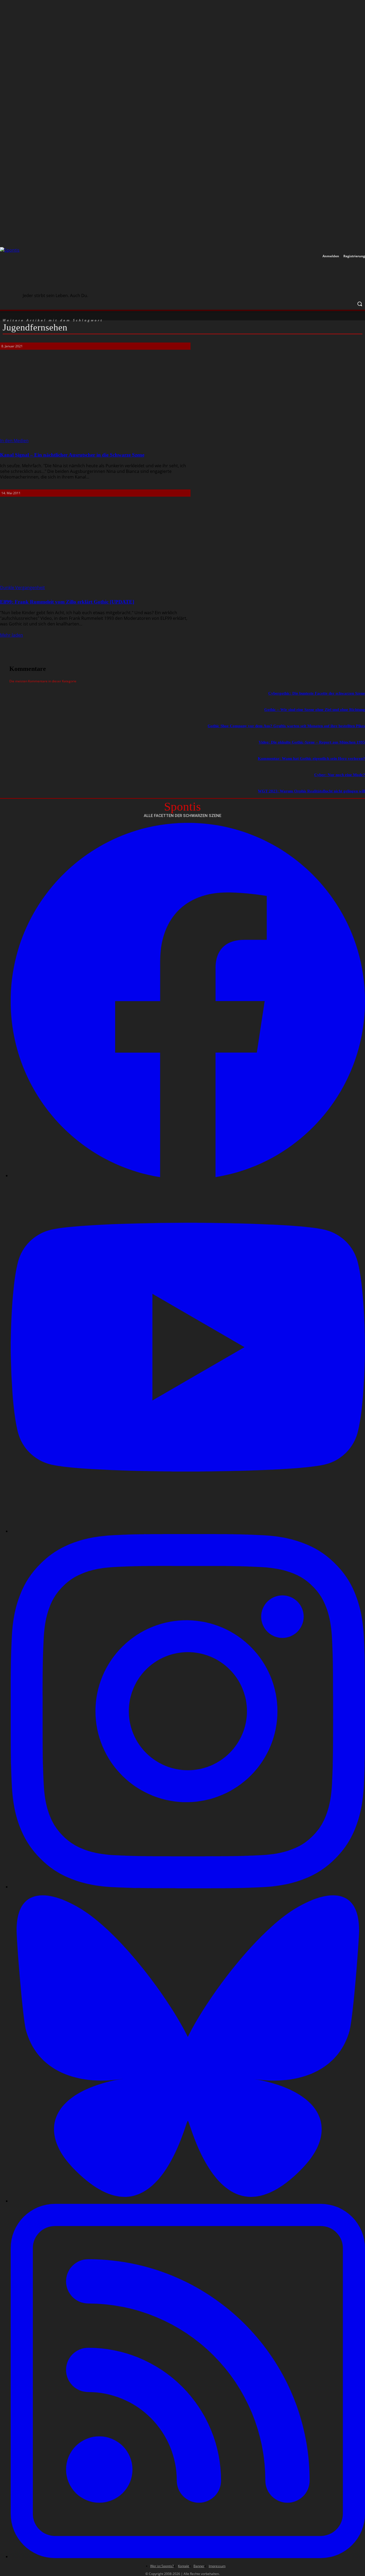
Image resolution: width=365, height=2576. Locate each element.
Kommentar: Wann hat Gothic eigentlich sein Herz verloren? (311, 758)
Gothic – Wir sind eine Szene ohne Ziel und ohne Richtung (315, 710)
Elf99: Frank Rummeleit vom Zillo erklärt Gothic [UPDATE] (67, 602)
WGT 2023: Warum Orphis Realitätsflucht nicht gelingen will (311, 791)
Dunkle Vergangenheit (22, 587)
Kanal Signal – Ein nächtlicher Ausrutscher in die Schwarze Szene (72, 455)
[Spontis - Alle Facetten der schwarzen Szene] (53, 271)
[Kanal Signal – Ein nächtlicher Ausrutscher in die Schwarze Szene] (94, 397)
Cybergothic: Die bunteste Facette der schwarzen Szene (317, 693)
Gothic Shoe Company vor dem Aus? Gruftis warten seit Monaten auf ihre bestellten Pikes (286, 726)
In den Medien (14, 441)
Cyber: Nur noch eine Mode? (340, 775)
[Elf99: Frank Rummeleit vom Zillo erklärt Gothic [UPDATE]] (94, 544)
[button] (360, 304)
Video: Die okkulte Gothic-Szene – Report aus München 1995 (312, 742)
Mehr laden (11, 635)
